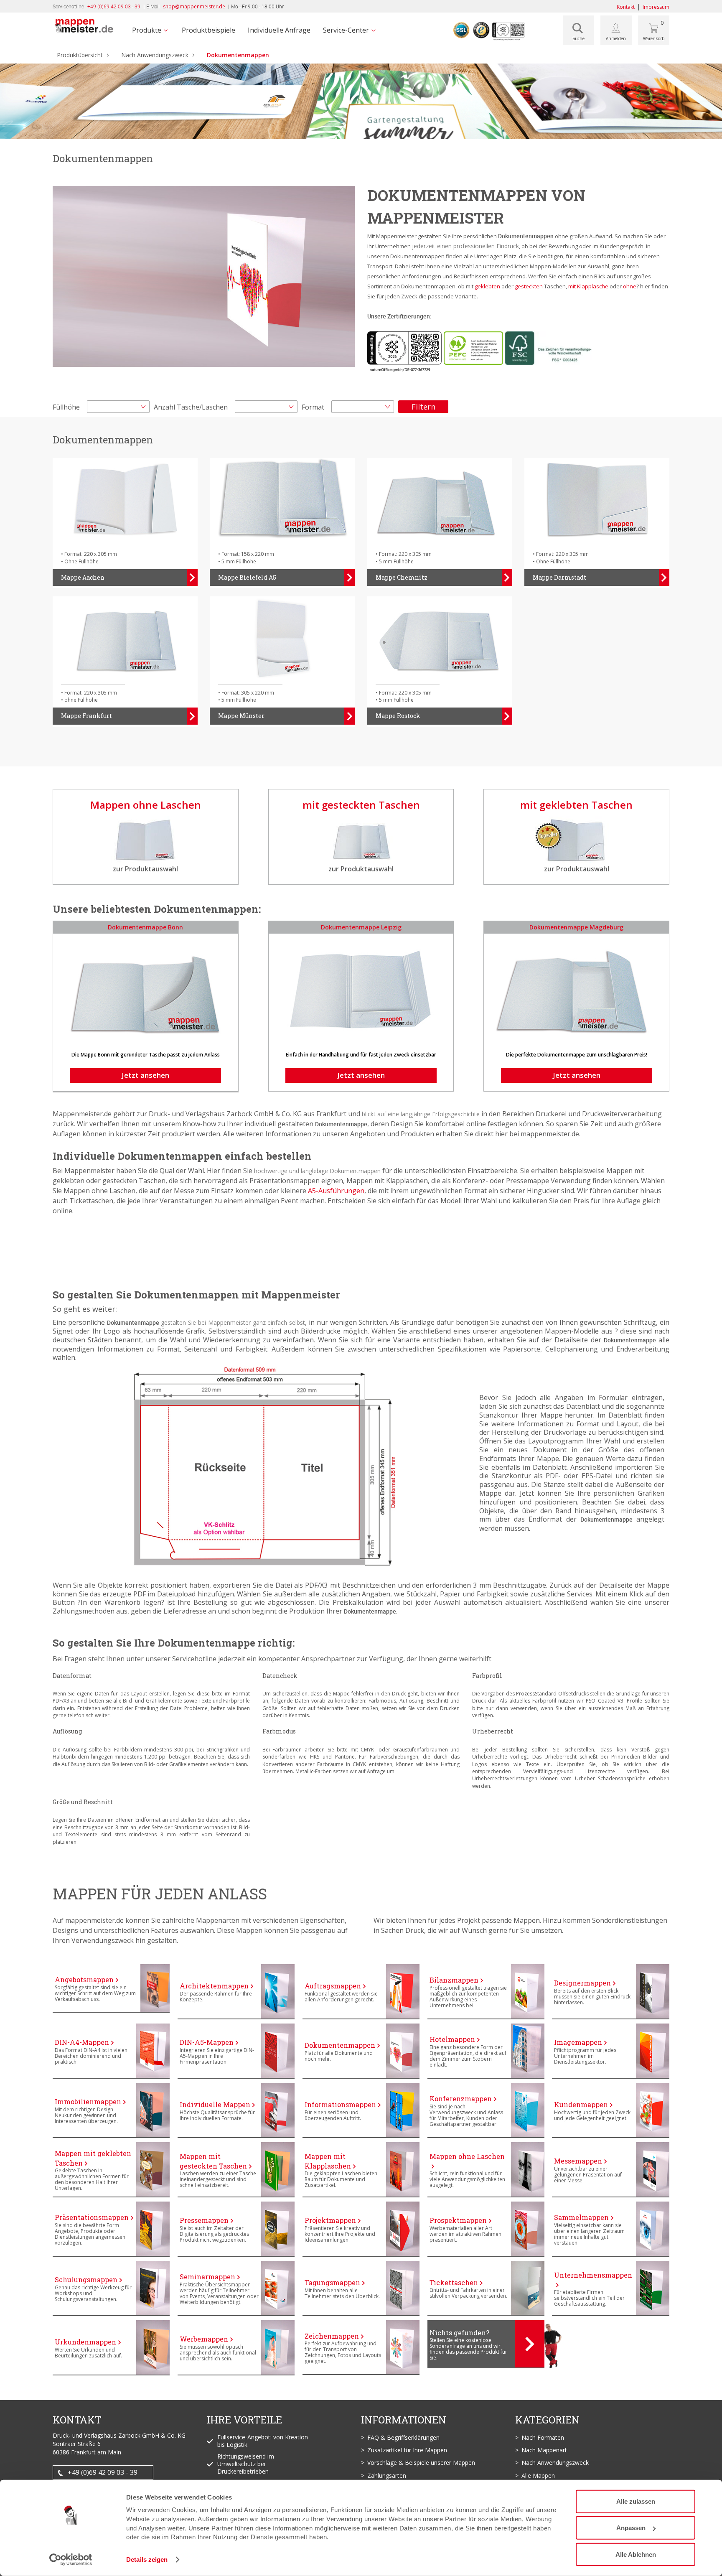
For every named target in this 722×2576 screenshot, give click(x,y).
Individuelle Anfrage (279, 30)
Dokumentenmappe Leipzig (361, 927)
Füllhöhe (66, 407)
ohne (630, 286)
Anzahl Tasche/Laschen (191, 407)
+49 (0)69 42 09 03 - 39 (103, 2472)
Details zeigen (147, 2559)
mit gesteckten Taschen (361, 805)
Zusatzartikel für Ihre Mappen (407, 2450)
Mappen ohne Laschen (146, 805)
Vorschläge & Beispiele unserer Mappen (421, 2463)
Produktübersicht (80, 55)
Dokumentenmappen (238, 55)
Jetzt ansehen (145, 1075)
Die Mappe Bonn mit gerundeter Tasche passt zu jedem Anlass (146, 1055)
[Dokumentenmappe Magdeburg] (576, 987)
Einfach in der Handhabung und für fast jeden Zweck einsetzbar (361, 1055)
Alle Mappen (538, 2475)
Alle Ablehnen (636, 2554)
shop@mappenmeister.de (194, 6)
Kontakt (626, 7)
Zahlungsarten (387, 2475)
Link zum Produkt (80, 1969)
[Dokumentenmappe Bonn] (146, 987)
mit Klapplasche (588, 286)
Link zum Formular (457, 2325)
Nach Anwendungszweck (155, 55)
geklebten (487, 286)
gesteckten (529, 286)
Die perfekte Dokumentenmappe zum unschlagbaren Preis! (577, 1055)
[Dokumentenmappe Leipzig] (361, 987)
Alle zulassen (636, 2501)
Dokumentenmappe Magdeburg (576, 927)
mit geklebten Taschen (576, 805)
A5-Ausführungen (336, 1191)
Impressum (656, 7)
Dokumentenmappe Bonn (145, 927)
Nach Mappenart (544, 2450)
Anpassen (631, 2528)
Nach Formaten (543, 2437)
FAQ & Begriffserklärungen (403, 2437)
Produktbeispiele (208, 30)
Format (313, 407)
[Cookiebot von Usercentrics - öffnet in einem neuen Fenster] (71, 2560)
